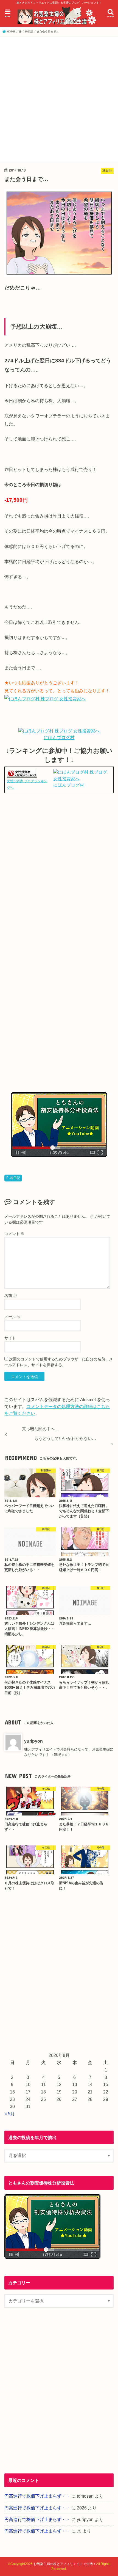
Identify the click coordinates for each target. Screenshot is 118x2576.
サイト (10, 1338)
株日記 (15, 1178)
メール (13, 1317)
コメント (15, 1234)
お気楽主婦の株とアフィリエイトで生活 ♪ (64, 2564)
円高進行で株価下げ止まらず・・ (37, 2496)
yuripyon (33, 1741)
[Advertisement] (59, 98)
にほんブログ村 (59, 738)
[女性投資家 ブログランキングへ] (22, 774)
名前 (11, 1296)
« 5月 (10, 2114)
